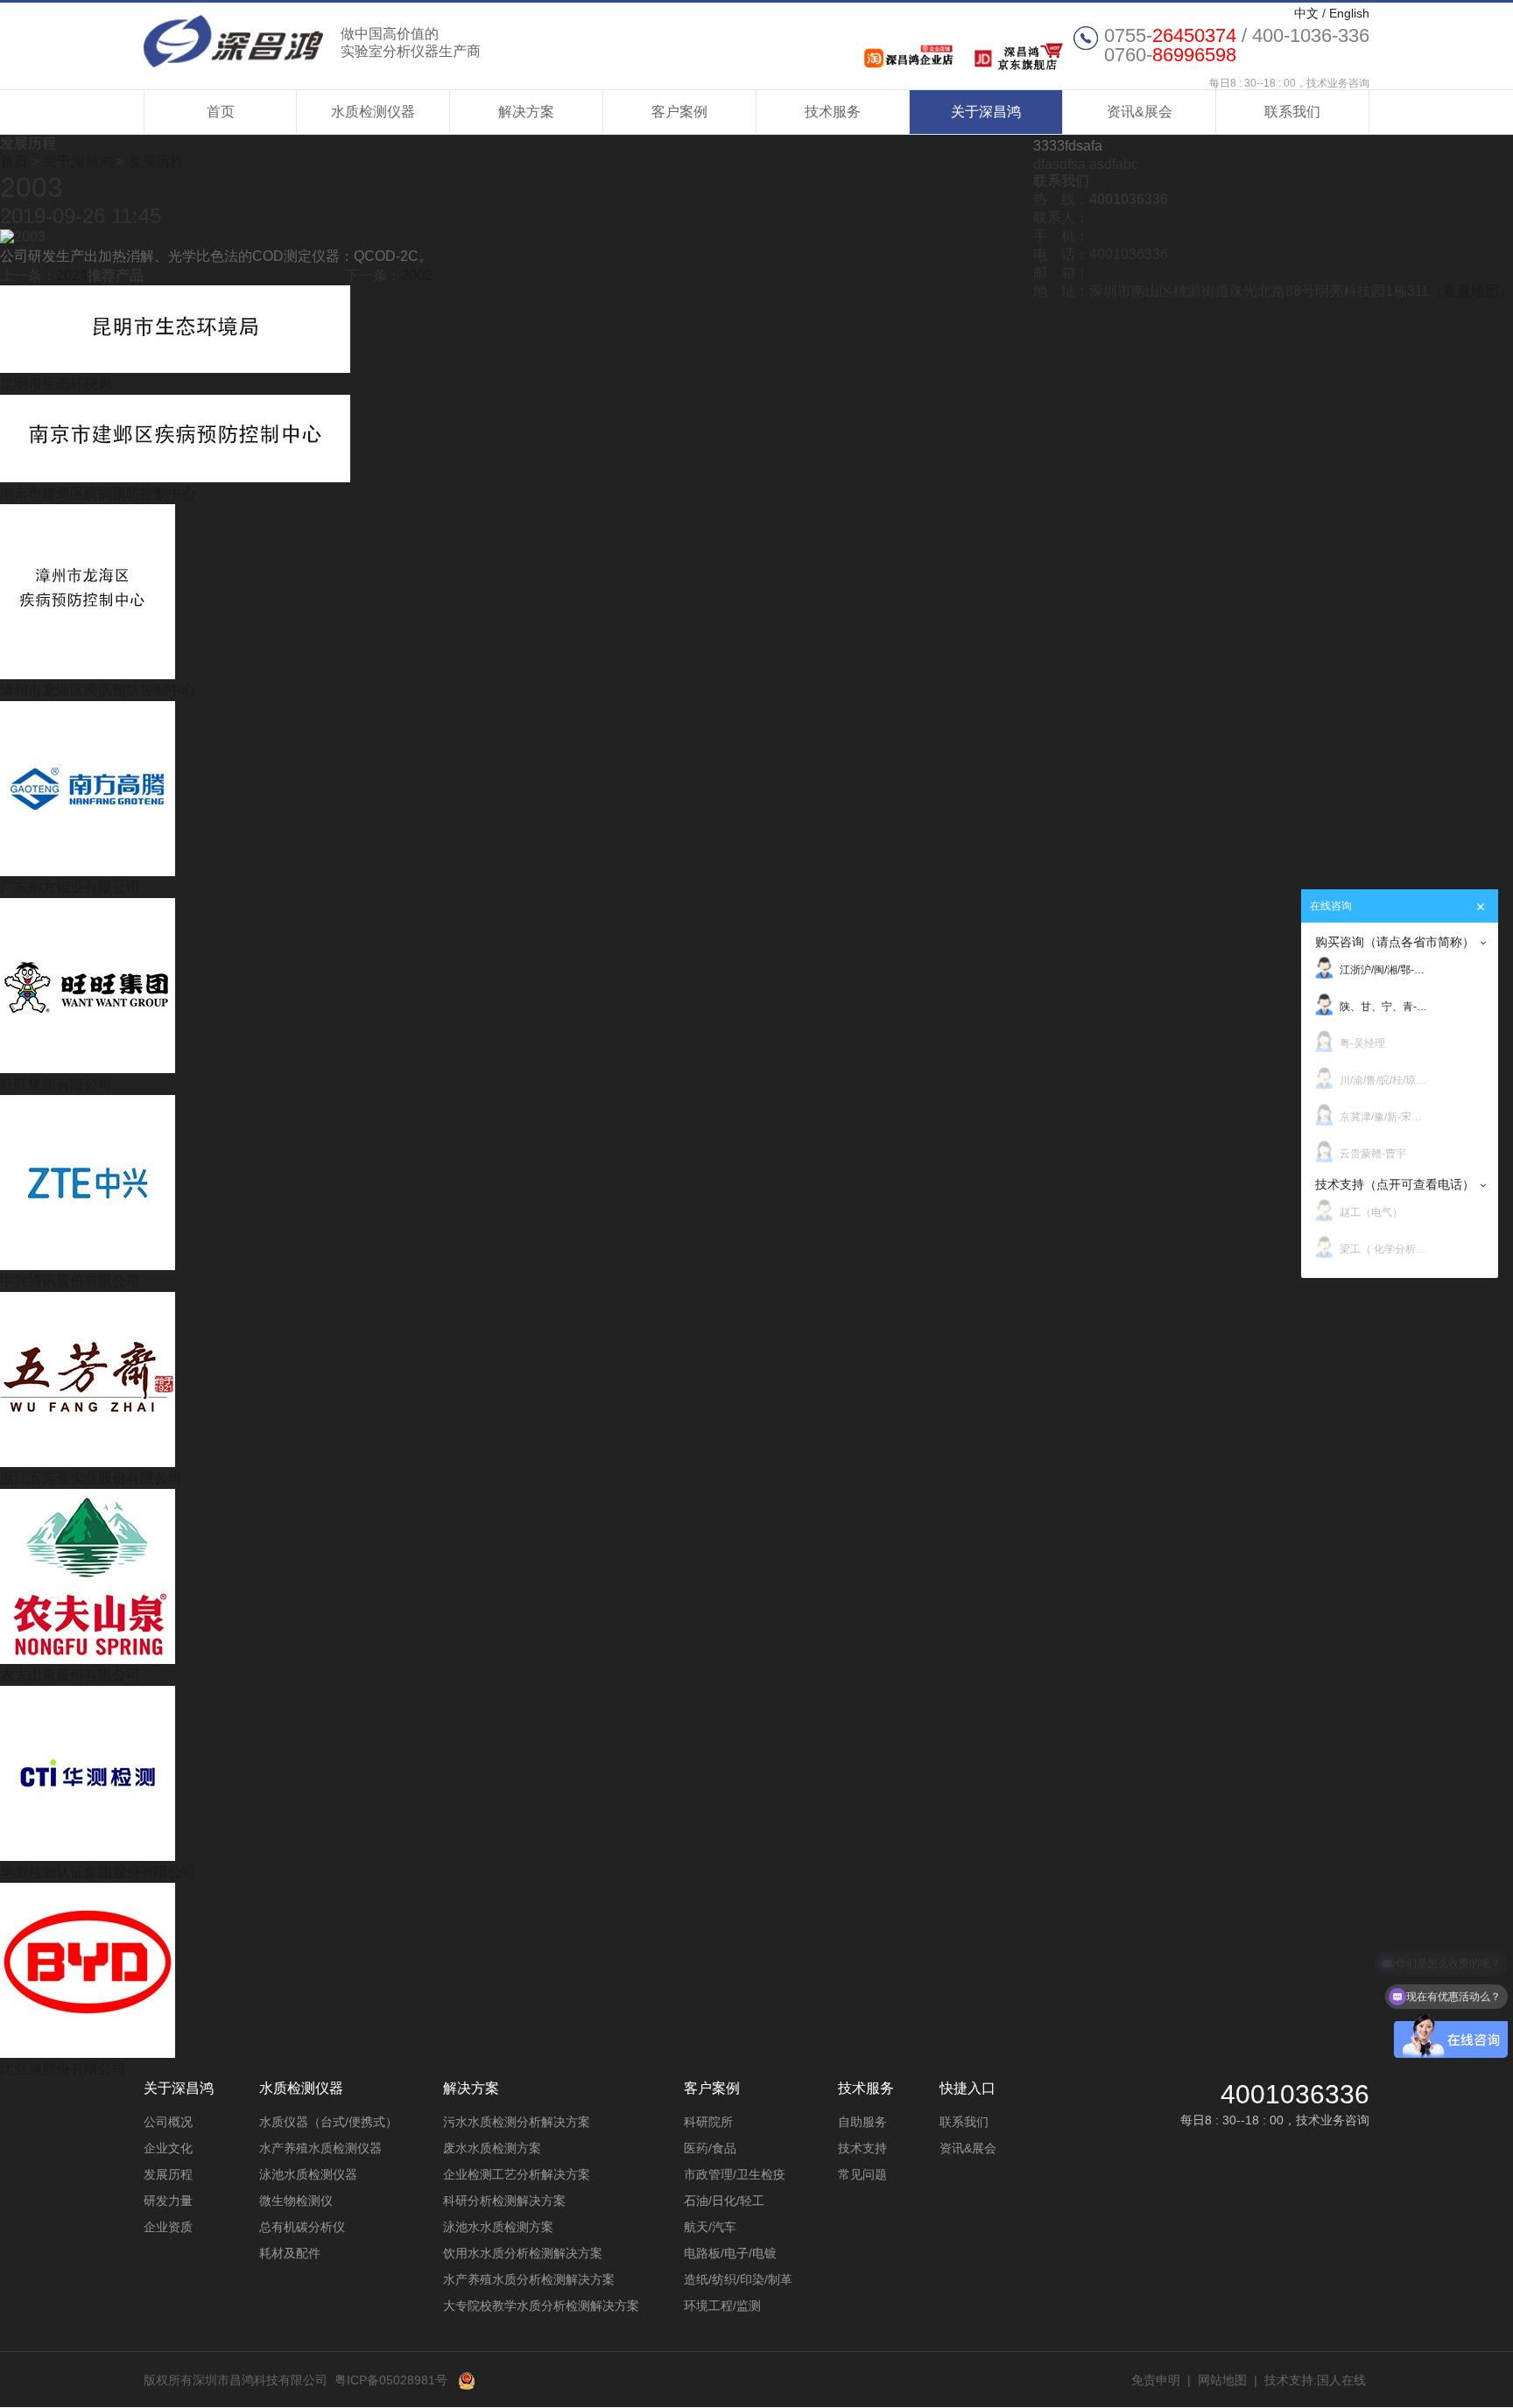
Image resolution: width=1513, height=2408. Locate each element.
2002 (417, 275)
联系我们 (1292, 112)
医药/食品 (710, 2148)
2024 (72, 275)
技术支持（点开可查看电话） (1395, 1184)
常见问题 (862, 2174)
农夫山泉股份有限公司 (70, 1675)
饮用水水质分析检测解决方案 (523, 2253)
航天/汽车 (710, 2227)
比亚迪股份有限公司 (63, 2069)
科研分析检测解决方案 (504, 2201)
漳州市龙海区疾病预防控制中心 (98, 690)
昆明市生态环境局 (56, 384)
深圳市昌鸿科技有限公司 (312, 41)
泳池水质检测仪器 (308, 2174)
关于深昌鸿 (986, 112)
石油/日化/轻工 (724, 2201)
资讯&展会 (1140, 112)
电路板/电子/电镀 (730, 2253)
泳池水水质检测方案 (498, 2227)
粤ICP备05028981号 (391, 2380)
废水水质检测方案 (492, 2148)
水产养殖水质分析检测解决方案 (529, 2279)
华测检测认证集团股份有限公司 (98, 1872)
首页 (221, 112)
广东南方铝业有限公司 (70, 887)
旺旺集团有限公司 (56, 1084)
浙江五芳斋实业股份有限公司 (91, 1478)
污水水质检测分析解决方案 (517, 2122)
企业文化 (168, 2148)
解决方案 (526, 112)
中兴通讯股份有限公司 (70, 1281)
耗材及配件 (290, 2253)
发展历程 (156, 161)
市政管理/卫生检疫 (735, 2174)
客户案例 (679, 112)
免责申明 (1156, 2380)
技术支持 (862, 2148)
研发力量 (168, 2201)
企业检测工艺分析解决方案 (517, 2174)
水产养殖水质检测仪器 (320, 2148)
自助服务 (862, 2122)
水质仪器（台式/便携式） (328, 2122)
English (1349, 13)
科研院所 (708, 2122)
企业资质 (168, 2227)
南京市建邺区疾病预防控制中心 (98, 493)
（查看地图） (1471, 291)
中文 (1306, 13)
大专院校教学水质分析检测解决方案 (541, 2306)
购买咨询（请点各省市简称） (1395, 942)
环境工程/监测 (722, 2306)
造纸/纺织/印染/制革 (738, 2279)
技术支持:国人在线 (1315, 2380)
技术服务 (833, 112)
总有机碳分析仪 (302, 2227)
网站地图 (1222, 2380)
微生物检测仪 (296, 2201)
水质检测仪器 (373, 112)
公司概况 (168, 2122)
